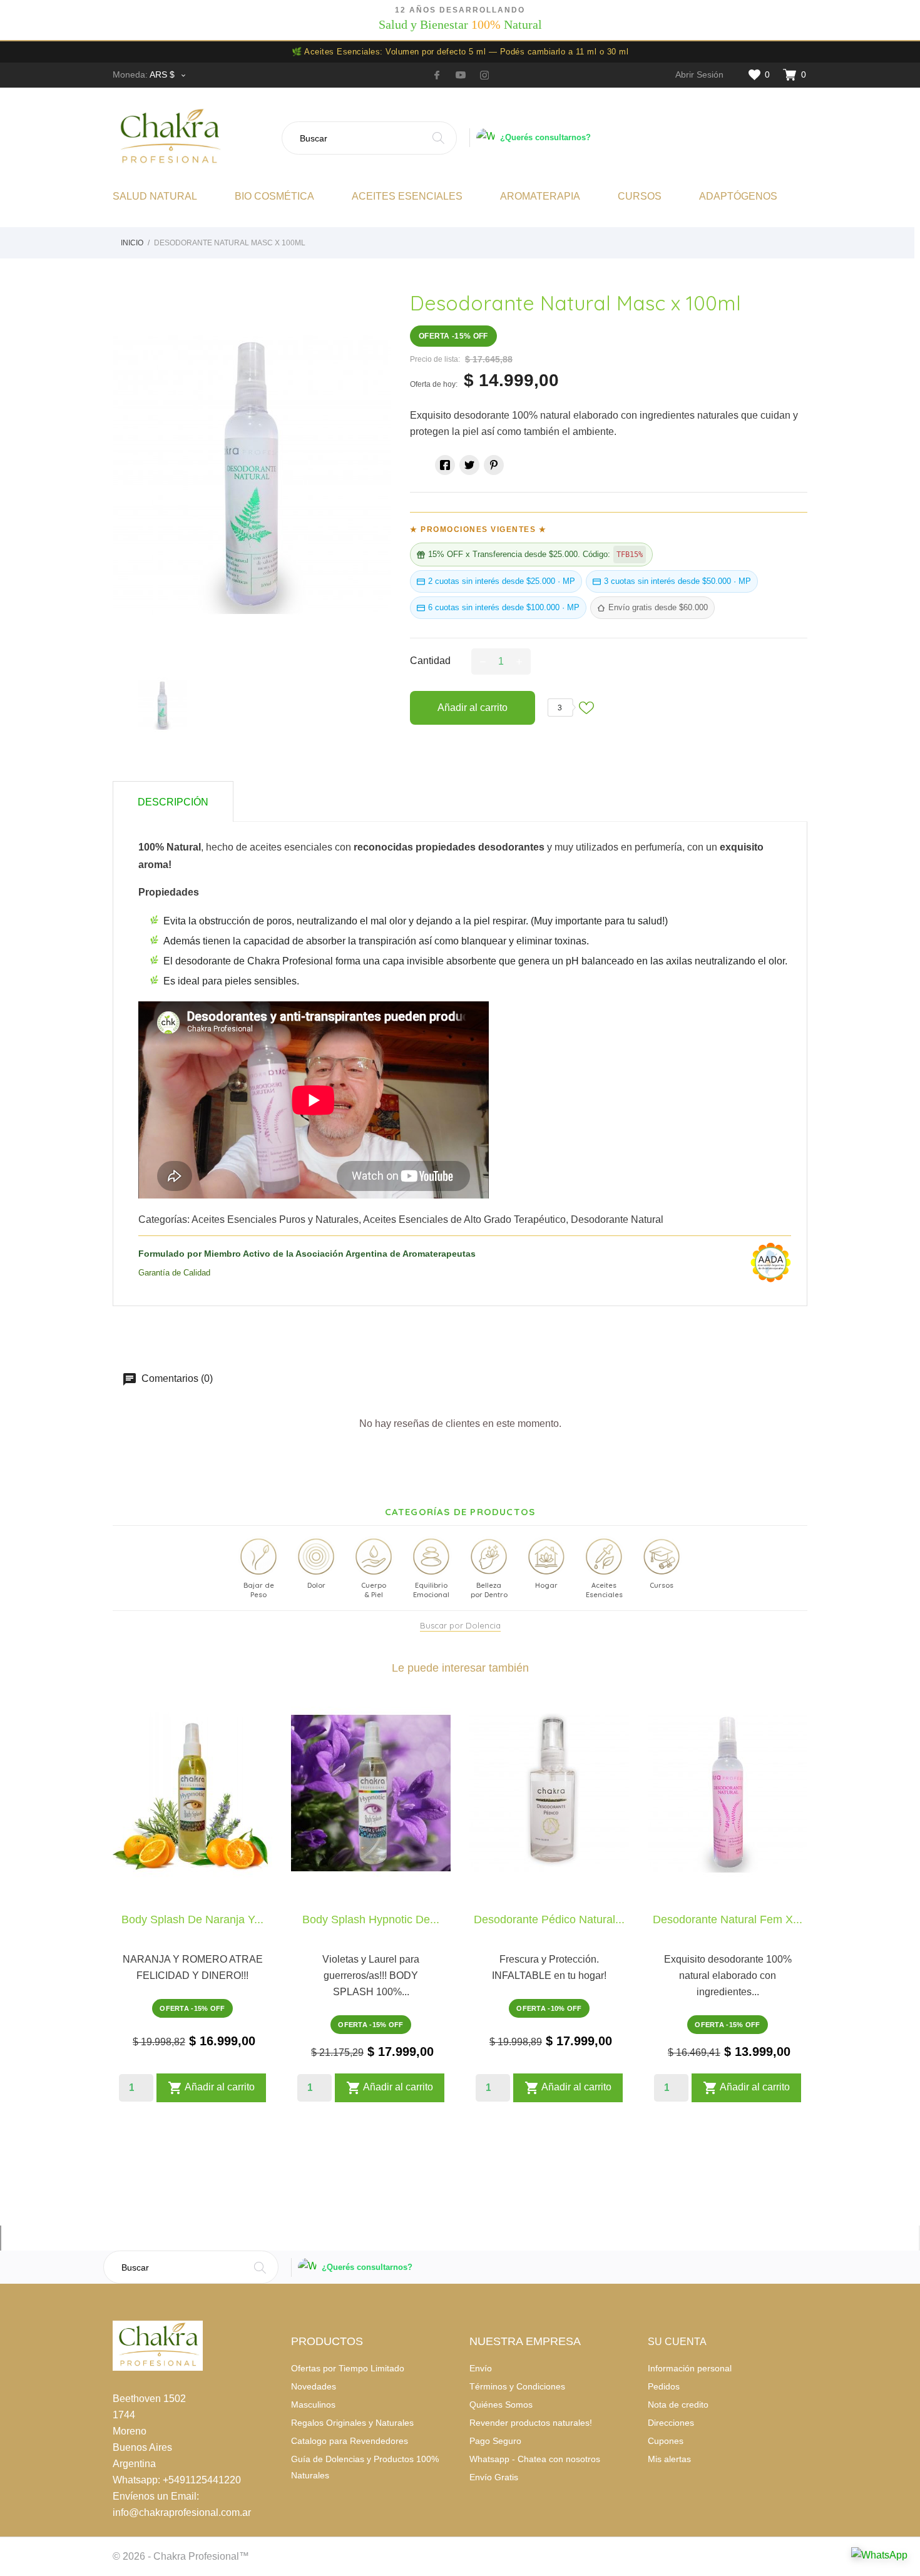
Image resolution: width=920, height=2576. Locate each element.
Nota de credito (678, 2405)
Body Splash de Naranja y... (192, 1919)
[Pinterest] (494, 465)
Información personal (690, 2368)
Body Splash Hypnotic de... (371, 1919)
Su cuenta (677, 2342)
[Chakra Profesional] (192, 138)
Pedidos (664, 2386)
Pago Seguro (495, 2441)
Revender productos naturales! (531, 2423)
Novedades (314, 2386)
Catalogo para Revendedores (350, 2441)
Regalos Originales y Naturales (352, 2423)
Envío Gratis (494, 2477)
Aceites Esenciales (407, 196)
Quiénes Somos (501, 2405)
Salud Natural (155, 196)
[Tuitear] (469, 465)
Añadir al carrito (473, 708)
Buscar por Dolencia (460, 1625)
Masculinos (313, 2405)
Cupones (666, 2441)
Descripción (173, 802)
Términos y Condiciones (517, 2386)
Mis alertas (669, 2459)
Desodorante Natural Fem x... (728, 1919)
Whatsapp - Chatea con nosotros (535, 2459)
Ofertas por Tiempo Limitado (348, 2368)
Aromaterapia (540, 196)
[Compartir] (445, 465)
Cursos (640, 196)
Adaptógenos (738, 196)
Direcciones (671, 2423)
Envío (481, 2368)
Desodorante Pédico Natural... (549, 1919)
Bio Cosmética (274, 196)
